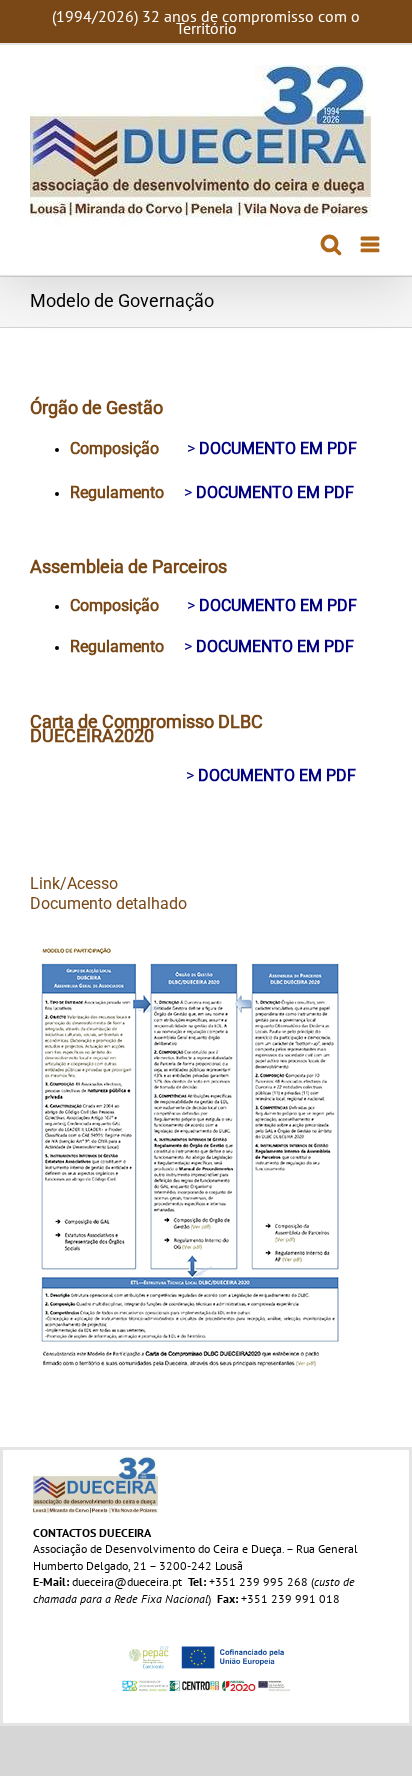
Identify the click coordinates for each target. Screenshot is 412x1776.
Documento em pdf (278, 448)
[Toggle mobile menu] (371, 244)
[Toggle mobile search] (331, 244)
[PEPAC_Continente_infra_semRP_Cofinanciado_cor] (206, 1645)
